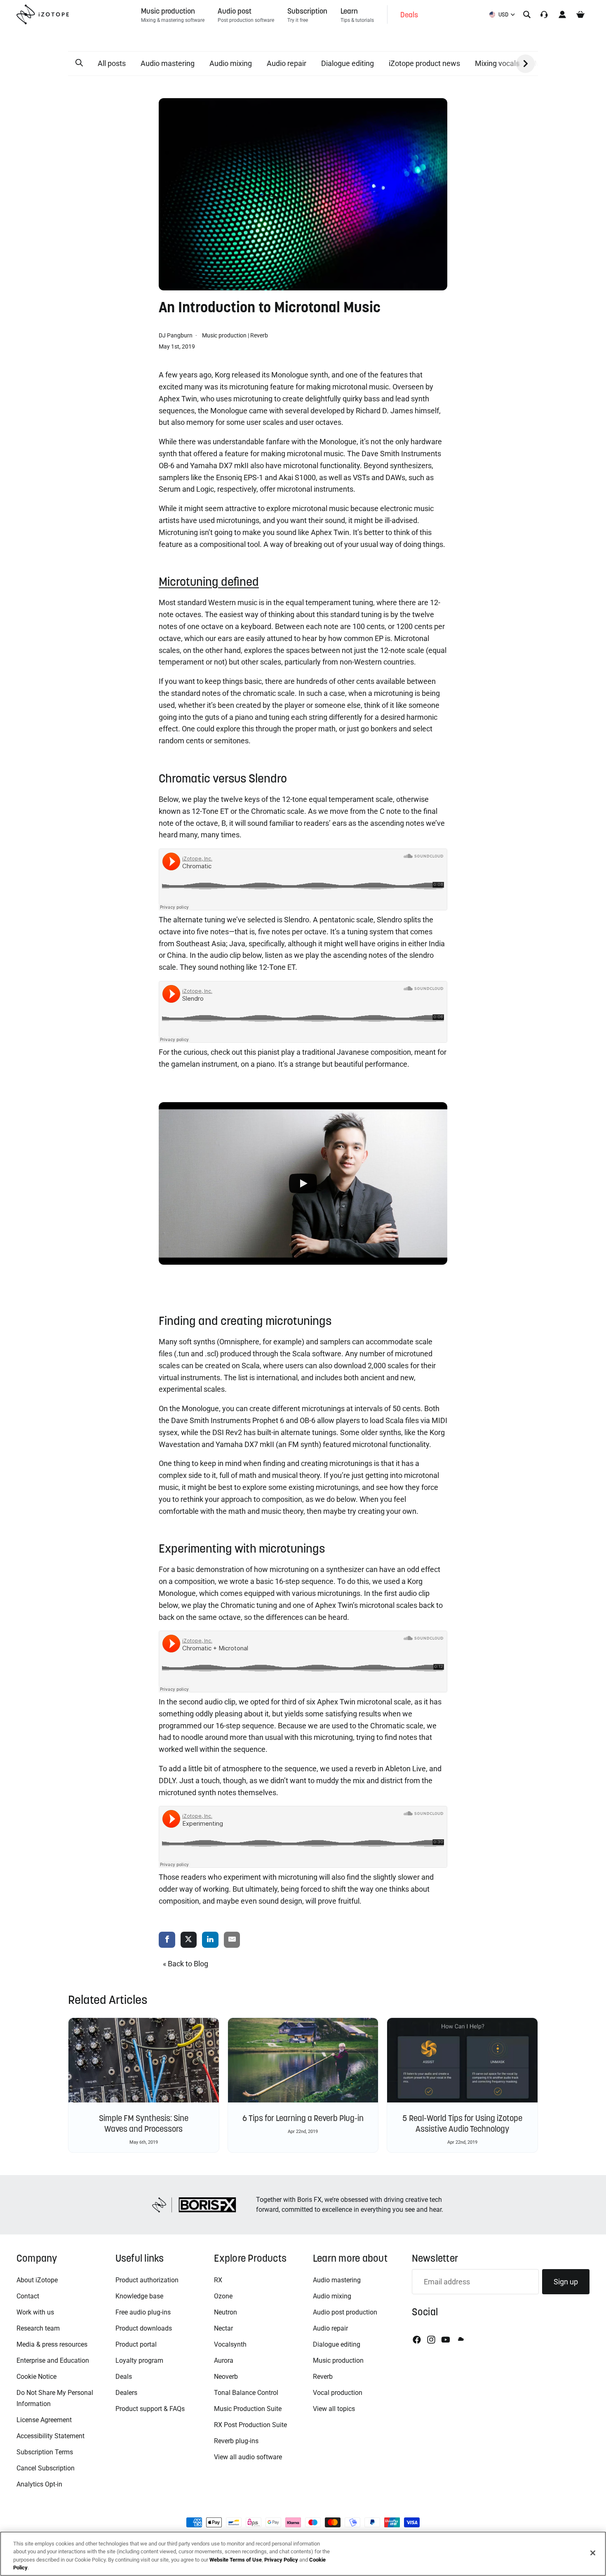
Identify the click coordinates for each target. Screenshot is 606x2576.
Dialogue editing (348, 63)
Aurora (224, 2360)
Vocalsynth (230, 2344)
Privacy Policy (281, 2560)
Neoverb (226, 2377)
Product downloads (144, 2328)
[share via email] (232, 1940)
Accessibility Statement (50, 2436)
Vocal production (338, 2393)
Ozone (223, 2296)
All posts (112, 63)
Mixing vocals (497, 63)
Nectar (223, 2328)
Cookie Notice (36, 2377)
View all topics (334, 2409)
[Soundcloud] (460, 2340)
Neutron (225, 2312)
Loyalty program (139, 2360)
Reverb (259, 335)
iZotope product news (424, 63)
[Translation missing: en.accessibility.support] (544, 14)
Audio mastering (168, 63)
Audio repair (287, 63)
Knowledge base (139, 2296)
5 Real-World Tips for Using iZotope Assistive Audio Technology (462, 2123)
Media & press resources (52, 2344)
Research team (38, 2328)
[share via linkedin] (210, 1940)
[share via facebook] (167, 1940)
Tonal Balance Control (246, 2393)
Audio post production (345, 2312)
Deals (124, 2377)
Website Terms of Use (236, 2560)
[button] (79, 63)
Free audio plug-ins (143, 2312)
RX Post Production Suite (250, 2425)
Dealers (126, 2393)
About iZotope (37, 2280)
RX (218, 2280)
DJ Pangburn (176, 335)
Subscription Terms (45, 2452)
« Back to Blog (186, 1964)
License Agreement (44, 2420)
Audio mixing (231, 63)
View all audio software (248, 2457)
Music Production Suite (248, 2409)
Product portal (136, 2344)
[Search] (527, 14)
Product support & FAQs (150, 2409)
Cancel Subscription (46, 2468)
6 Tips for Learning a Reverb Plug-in (303, 2118)
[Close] (593, 2553)
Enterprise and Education (53, 2360)
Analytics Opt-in (39, 2484)
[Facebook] (417, 2340)
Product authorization (147, 2280)
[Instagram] (431, 2340)
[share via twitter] (189, 1940)
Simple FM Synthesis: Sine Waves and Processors (144, 2123)
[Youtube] (446, 2340)
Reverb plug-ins (236, 2441)
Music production (224, 335)
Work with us (35, 2312)
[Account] (562, 14)
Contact (28, 2296)
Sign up (566, 2282)
